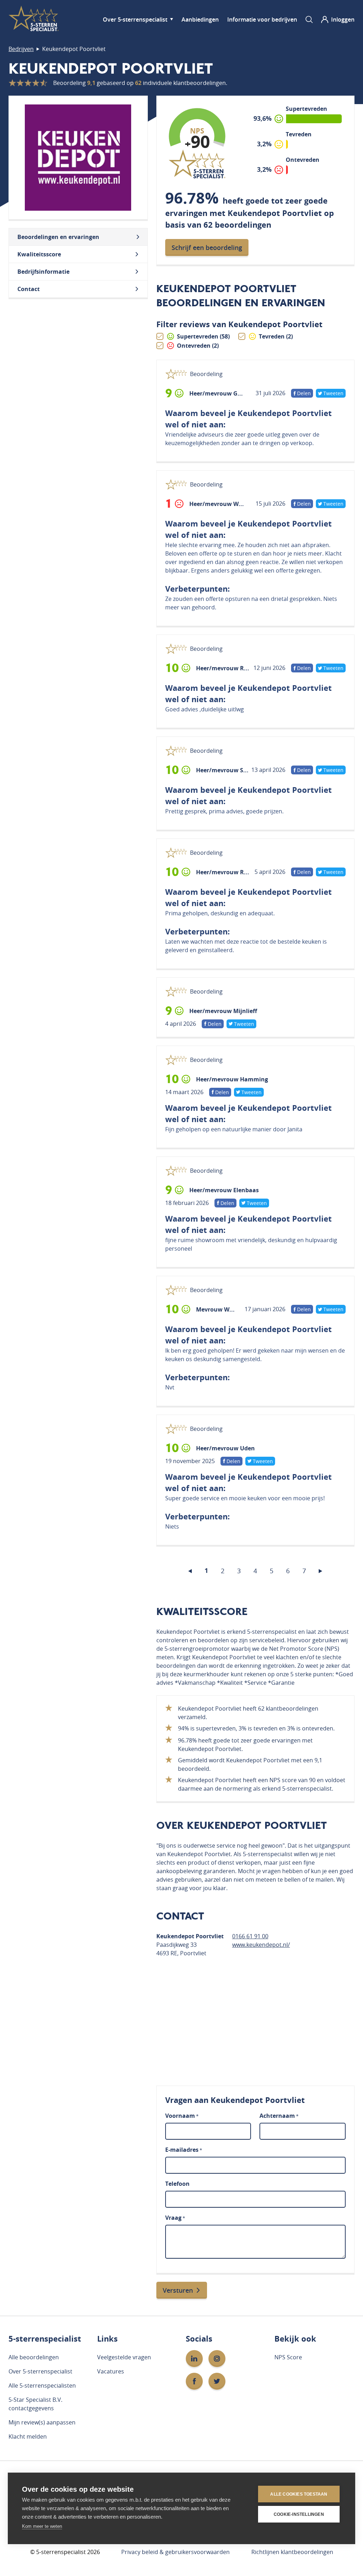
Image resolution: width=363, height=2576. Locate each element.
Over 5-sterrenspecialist (135, 19)
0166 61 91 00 (250, 1936)
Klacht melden (28, 2436)
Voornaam (182, 2116)
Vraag (175, 2218)
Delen (303, 394)
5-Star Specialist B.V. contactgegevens (35, 2404)
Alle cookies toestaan (299, 2494)
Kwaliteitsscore (39, 254)
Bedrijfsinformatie (43, 272)
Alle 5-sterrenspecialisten (42, 2385)
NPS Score (288, 2357)
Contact (29, 289)
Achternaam (279, 2116)
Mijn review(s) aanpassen (42, 2422)
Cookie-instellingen (299, 2514)
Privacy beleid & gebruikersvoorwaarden (175, 2552)
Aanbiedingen (200, 19)
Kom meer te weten (42, 2526)
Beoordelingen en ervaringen (58, 237)
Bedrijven (21, 49)
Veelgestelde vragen (124, 2357)
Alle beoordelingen (34, 2357)
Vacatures (111, 2371)
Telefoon (177, 2184)
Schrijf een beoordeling (207, 248)
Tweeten (333, 393)
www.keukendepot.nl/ (261, 1945)
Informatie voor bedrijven (262, 19)
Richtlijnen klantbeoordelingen (292, 2552)
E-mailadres (184, 2150)
